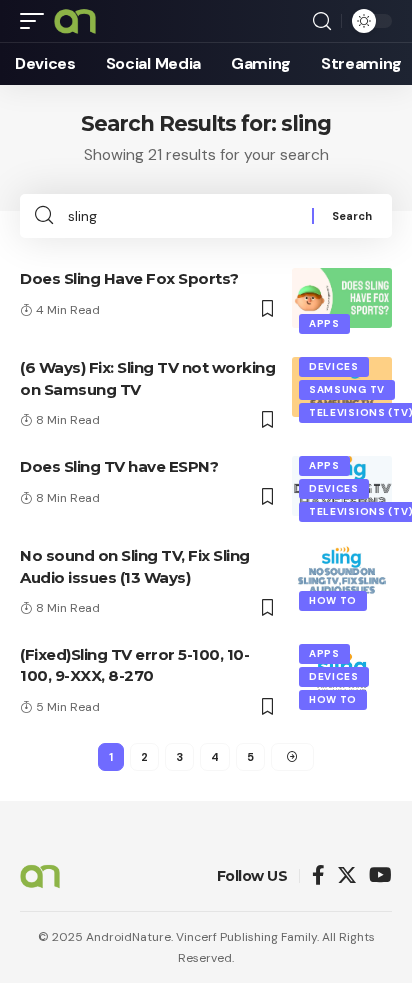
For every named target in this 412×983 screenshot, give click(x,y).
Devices (334, 366)
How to (333, 600)
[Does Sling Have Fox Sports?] (342, 298)
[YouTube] (380, 876)
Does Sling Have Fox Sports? (129, 278)
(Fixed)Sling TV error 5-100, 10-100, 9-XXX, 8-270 (134, 665)
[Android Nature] (75, 21)
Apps (324, 323)
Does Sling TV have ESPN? (119, 466)
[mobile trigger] (37, 21)
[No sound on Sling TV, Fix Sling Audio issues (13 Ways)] (342, 575)
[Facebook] (318, 876)
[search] (322, 21)
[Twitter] (347, 876)
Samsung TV (347, 389)
